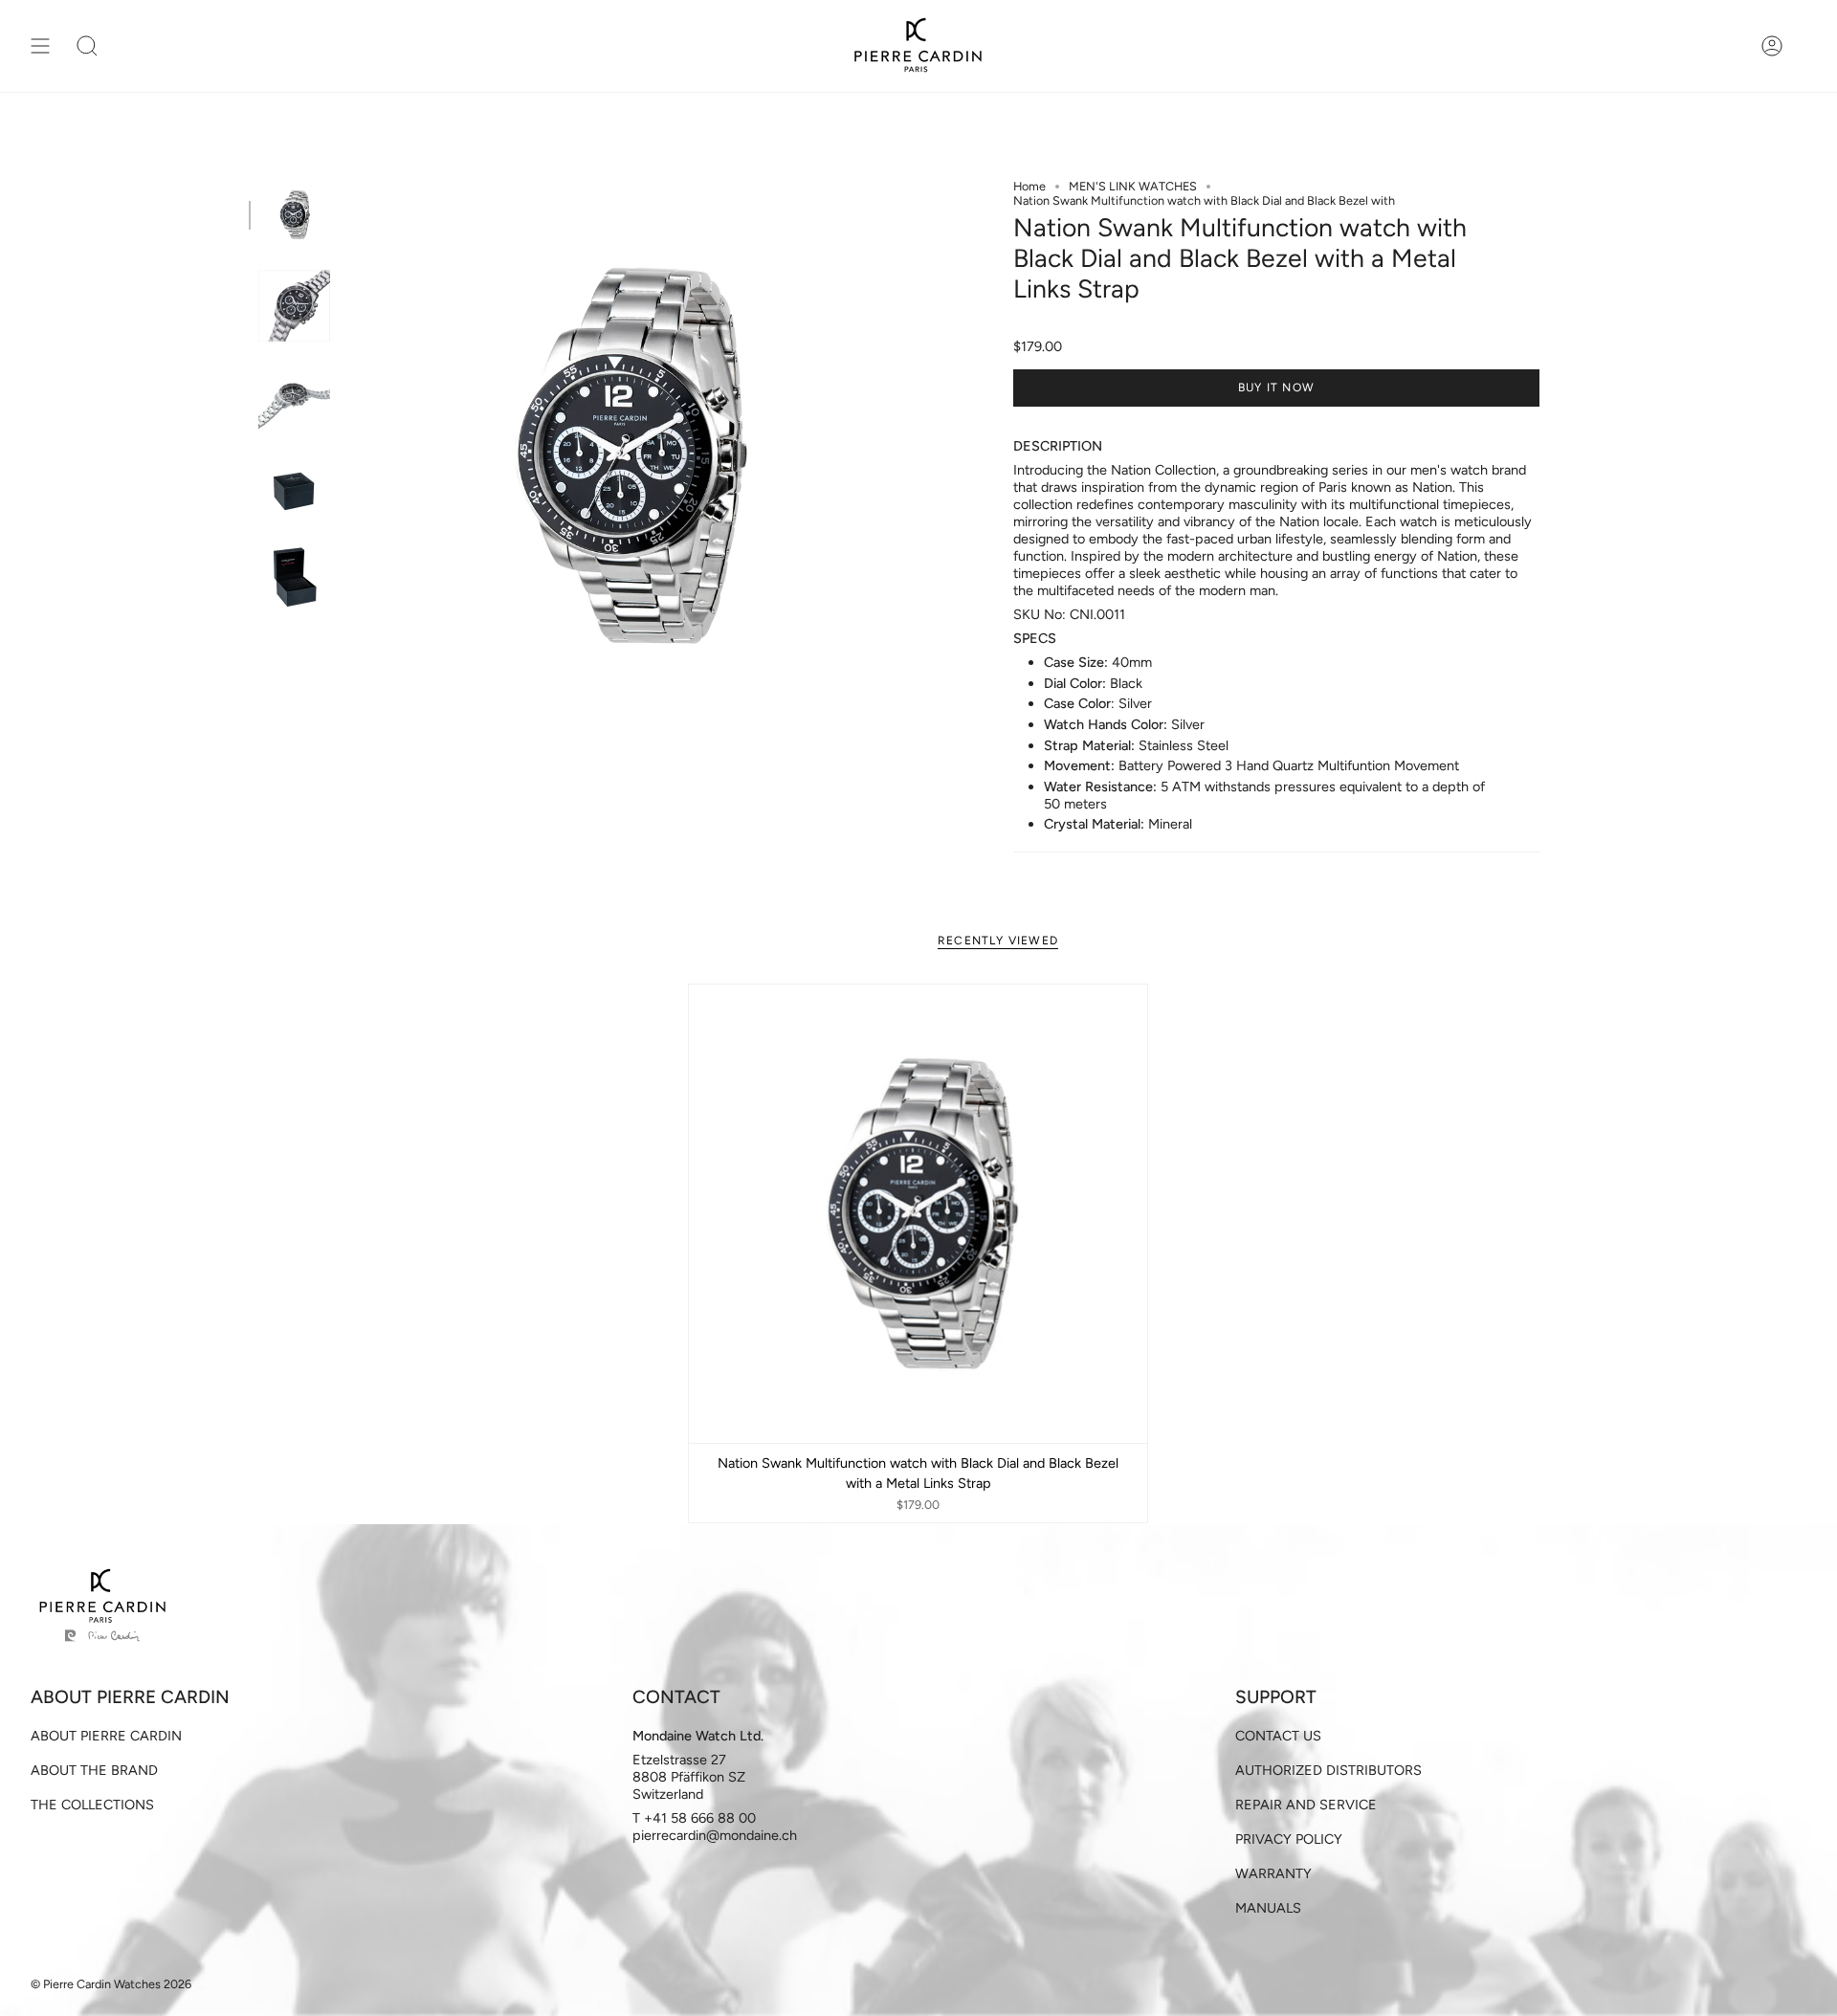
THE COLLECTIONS (92, 1805)
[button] (87, 46)
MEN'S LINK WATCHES (1133, 186)
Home (1029, 186)
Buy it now (1276, 388)
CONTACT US (1278, 1736)
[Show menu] (40, 46)
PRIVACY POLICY (1289, 1839)
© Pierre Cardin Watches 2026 (111, 1984)
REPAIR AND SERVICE (1306, 1805)
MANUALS (1268, 1908)
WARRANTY (1273, 1873)
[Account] (1772, 46)
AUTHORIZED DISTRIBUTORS (1328, 1770)
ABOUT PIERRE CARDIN (106, 1736)
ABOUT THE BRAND (94, 1770)
